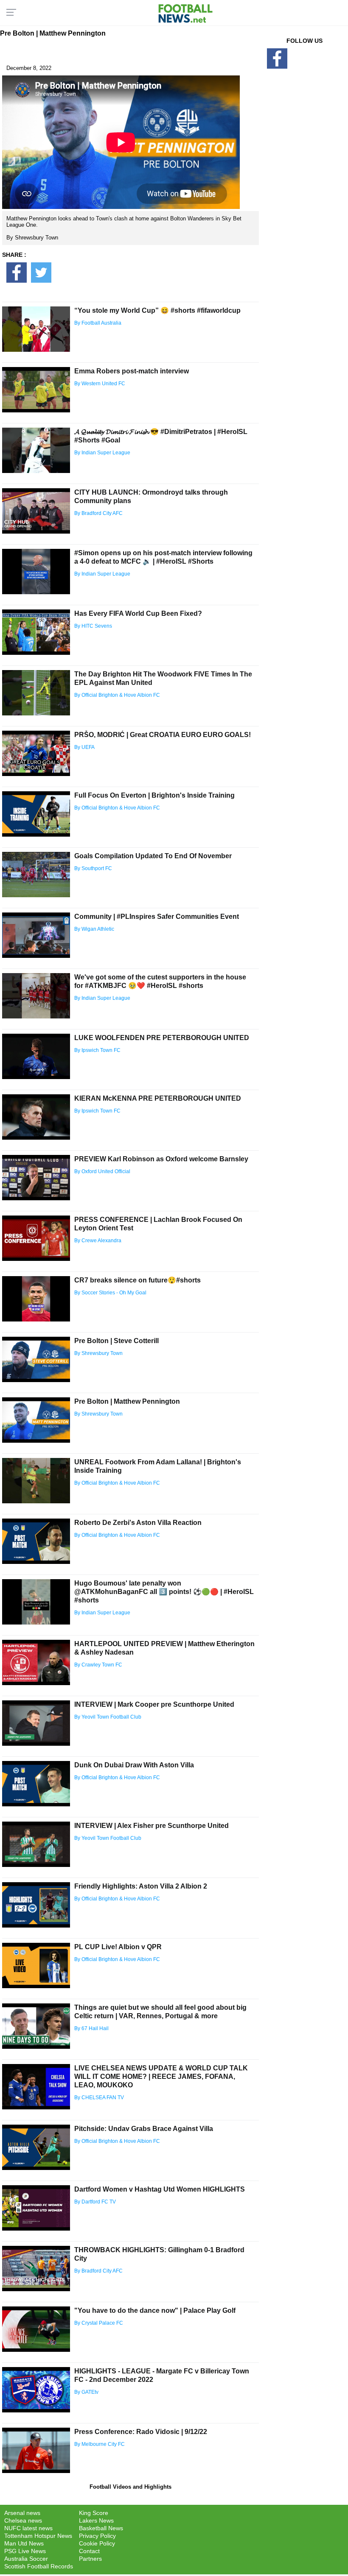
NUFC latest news (28, 2528)
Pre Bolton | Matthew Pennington (127, 1401)
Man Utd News (24, 2543)
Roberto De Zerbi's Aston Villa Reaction (138, 1523)
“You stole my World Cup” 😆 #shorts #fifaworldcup (157, 310)
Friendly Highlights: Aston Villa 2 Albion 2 (141, 1886)
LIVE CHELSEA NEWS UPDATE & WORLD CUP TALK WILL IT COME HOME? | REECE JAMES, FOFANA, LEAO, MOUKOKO (161, 2077)
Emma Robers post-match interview (132, 371)
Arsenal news (22, 2513)
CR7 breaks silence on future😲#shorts (138, 1280)
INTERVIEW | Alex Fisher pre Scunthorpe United (152, 1826)
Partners (90, 2559)
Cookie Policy (97, 2543)
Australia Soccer (26, 2559)
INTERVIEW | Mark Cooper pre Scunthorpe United (154, 1704)
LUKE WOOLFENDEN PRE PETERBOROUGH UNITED (162, 1038)
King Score (94, 2513)
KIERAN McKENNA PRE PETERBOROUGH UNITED (158, 1098)
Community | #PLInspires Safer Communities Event (157, 917)
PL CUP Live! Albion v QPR (118, 1947)
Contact (89, 2551)
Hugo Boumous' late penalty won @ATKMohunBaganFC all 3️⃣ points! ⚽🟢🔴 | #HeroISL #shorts (164, 1592)
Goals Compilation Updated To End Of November (153, 856)
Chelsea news (23, 2520)
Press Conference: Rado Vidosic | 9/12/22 (141, 2432)
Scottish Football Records (39, 2566)
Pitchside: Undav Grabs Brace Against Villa (144, 2129)
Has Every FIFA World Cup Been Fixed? (138, 613)
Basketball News (101, 2528)
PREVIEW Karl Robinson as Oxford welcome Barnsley (161, 1159)
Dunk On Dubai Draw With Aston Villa (134, 1765)
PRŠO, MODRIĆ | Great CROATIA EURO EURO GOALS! (163, 735)
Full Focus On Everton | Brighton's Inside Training (154, 795)
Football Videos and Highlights (130, 2487)
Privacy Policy (97, 2536)
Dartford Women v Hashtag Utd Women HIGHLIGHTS (160, 2189)
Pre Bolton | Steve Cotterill (116, 1341)
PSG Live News (25, 2551)
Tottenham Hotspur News (38, 2536)
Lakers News (96, 2520)
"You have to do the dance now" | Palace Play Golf (155, 2310)
